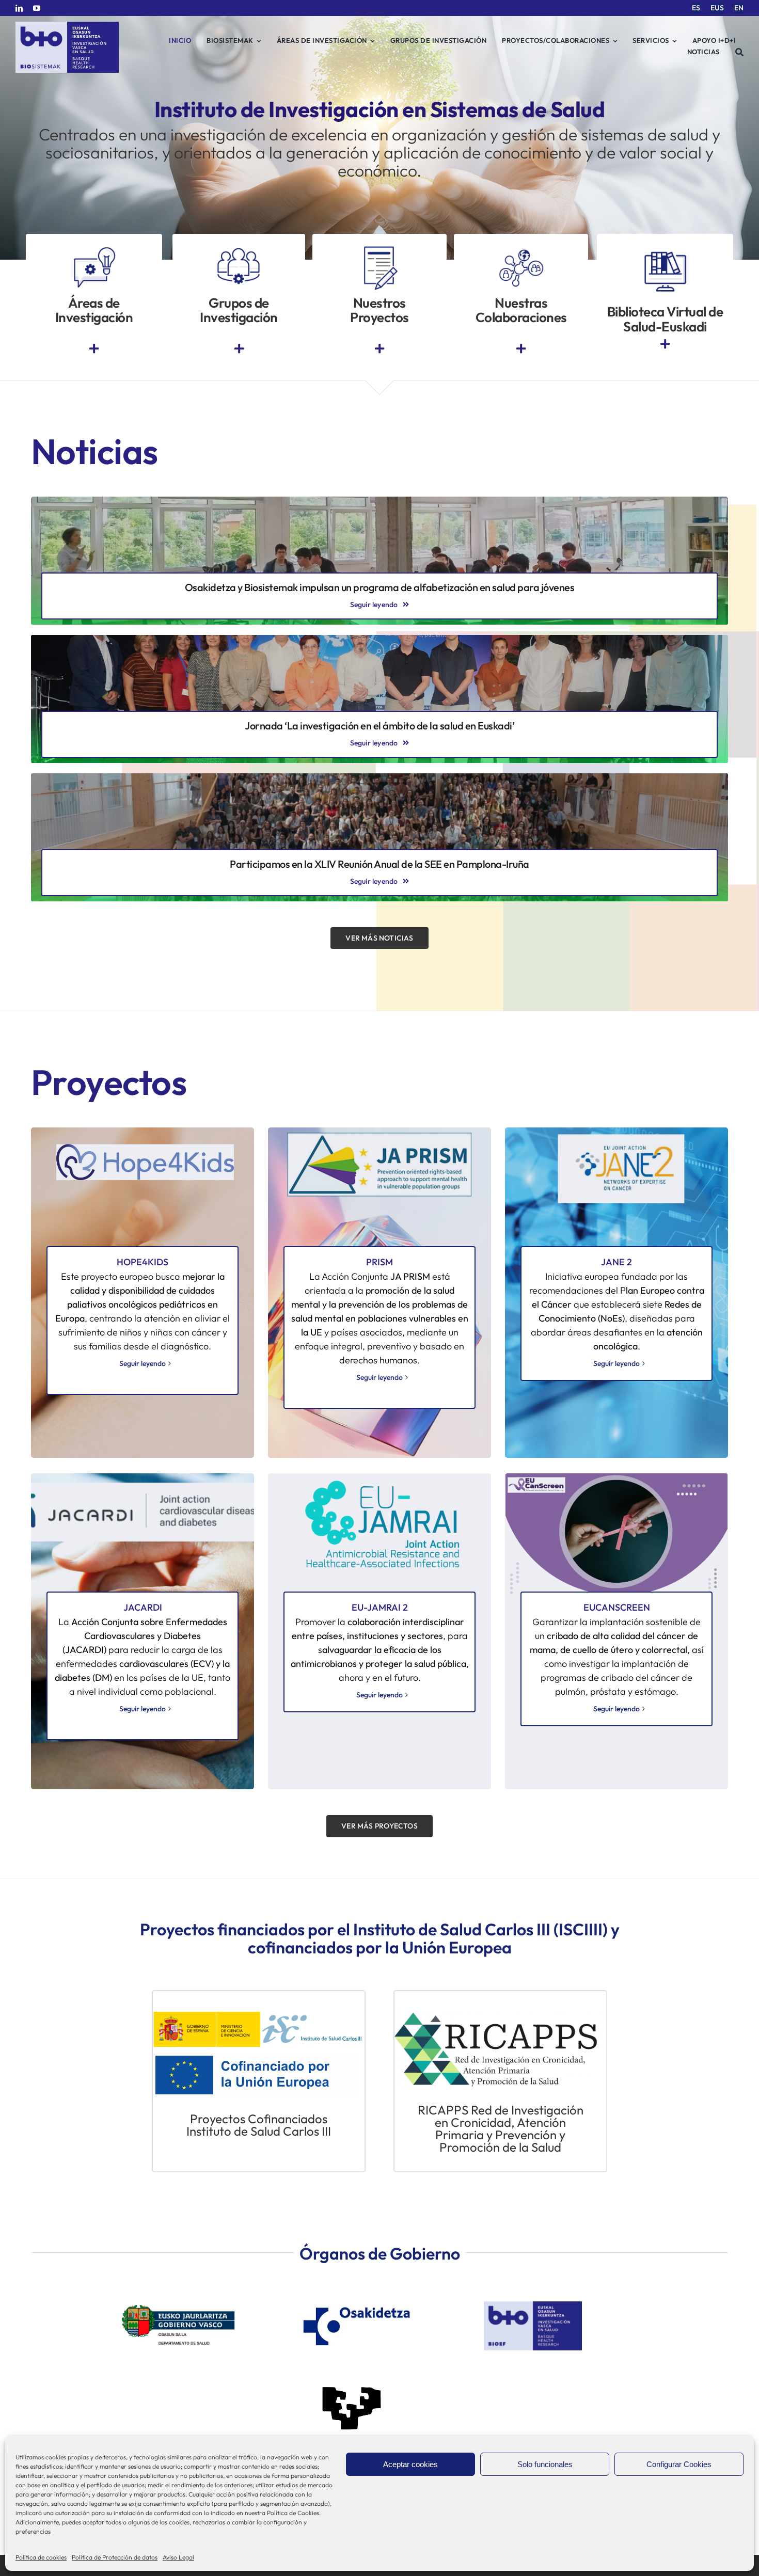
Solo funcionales (545, 2464)
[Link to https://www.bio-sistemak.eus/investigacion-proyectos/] (379, 349)
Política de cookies (41, 2557)
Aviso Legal (178, 2557)
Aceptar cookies (410, 2464)
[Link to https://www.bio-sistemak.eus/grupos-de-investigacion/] (239, 349)
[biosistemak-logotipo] (67, 26)
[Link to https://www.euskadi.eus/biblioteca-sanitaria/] (665, 344)
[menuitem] (696, 8)
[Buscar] (740, 52)
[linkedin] (19, 8)
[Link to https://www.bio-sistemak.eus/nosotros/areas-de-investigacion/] (94, 349)
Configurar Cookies (679, 2464)
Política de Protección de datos (115, 2557)
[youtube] (37, 8)
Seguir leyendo (143, 1363)
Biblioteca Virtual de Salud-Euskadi (665, 319)
